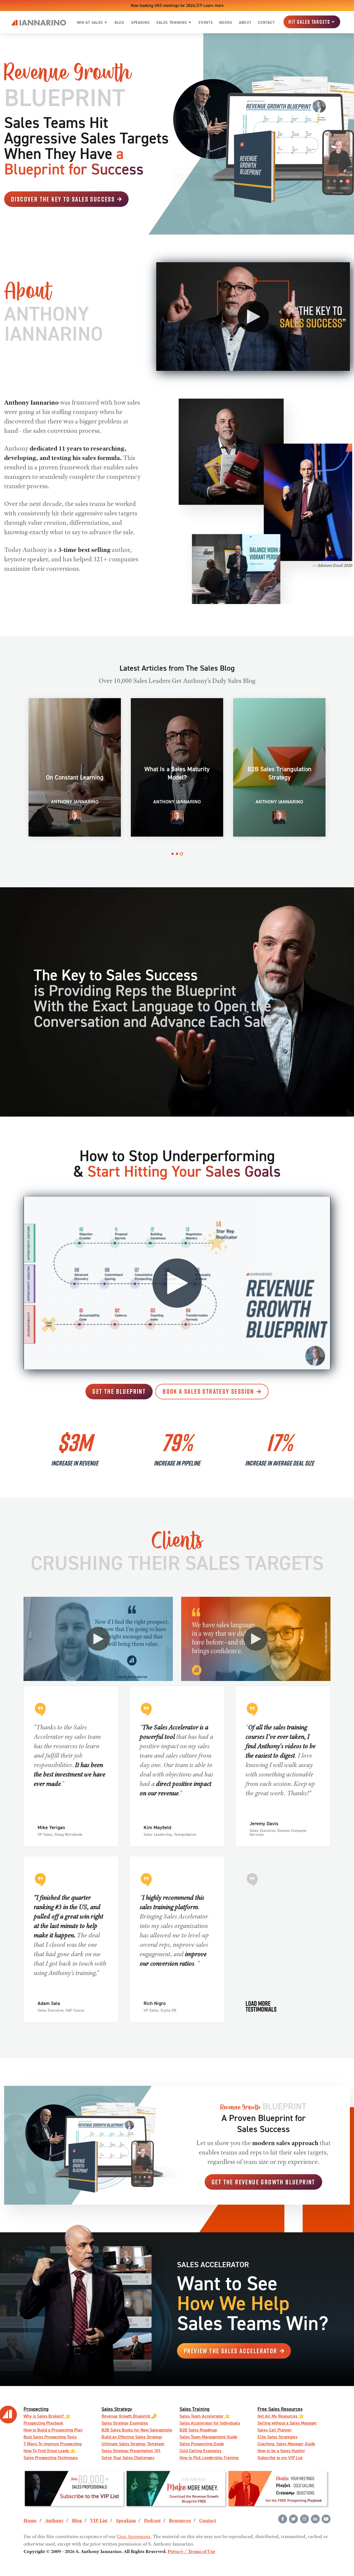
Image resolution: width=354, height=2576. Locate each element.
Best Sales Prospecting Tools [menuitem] (50, 2437)
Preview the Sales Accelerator (231, 2351)
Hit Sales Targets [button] (309, 22)
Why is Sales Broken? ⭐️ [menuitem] (47, 2416)
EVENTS (206, 22)
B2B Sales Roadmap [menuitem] (198, 2430)
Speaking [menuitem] (126, 2521)
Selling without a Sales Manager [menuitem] (287, 2423)
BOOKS (226, 22)
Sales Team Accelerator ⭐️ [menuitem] (205, 2416)
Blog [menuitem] (77, 2521)
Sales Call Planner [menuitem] (275, 2430)
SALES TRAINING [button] (172, 22)
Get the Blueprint (119, 1391)
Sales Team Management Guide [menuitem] (208, 2437)
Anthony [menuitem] (54, 2521)
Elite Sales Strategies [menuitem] (277, 2437)
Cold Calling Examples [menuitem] (200, 2451)
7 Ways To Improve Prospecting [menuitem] (53, 2444)
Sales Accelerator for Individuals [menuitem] (210, 2423)
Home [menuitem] (30, 2521)
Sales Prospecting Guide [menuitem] (202, 2444)
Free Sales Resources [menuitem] (280, 2409)
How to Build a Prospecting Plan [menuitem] (53, 2430)
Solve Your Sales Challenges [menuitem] (128, 2458)
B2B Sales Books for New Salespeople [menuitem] (137, 2430)
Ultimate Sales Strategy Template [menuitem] (133, 2444)
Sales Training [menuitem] (194, 2409)
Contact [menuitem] (208, 2521)
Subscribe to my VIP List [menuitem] (280, 2458)
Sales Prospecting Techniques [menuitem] (51, 2458)
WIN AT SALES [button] (90, 22)
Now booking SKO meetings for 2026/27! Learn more (177, 5)
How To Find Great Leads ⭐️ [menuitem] (50, 2451)
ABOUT (245, 22)
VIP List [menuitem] (99, 2521)
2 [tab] (177, 854)
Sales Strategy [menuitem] (117, 2409)
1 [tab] (173, 854)
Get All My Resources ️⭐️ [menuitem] (281, 2416)
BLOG (119, 22)
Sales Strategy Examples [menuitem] (125, 2423)
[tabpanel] (75, 767)
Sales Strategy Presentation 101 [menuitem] (131, 2451)
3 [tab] (181, 854)
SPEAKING (140, 22)
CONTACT (266, 22)
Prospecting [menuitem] (36, 2409)
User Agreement (134, 2537)
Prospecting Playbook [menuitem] (43, 2423)
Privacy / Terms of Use (192, 2552)
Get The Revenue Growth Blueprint (263, 2182)
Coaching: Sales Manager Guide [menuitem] (286, 2444)
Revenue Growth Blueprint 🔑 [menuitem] (129, 2416)
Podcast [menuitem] (152, 2521)
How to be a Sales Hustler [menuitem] (281, 2451)
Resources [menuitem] (180, 2521)
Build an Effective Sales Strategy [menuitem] (132, 2437)
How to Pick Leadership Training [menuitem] (209, 2458)
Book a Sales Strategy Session (208, 1391)
